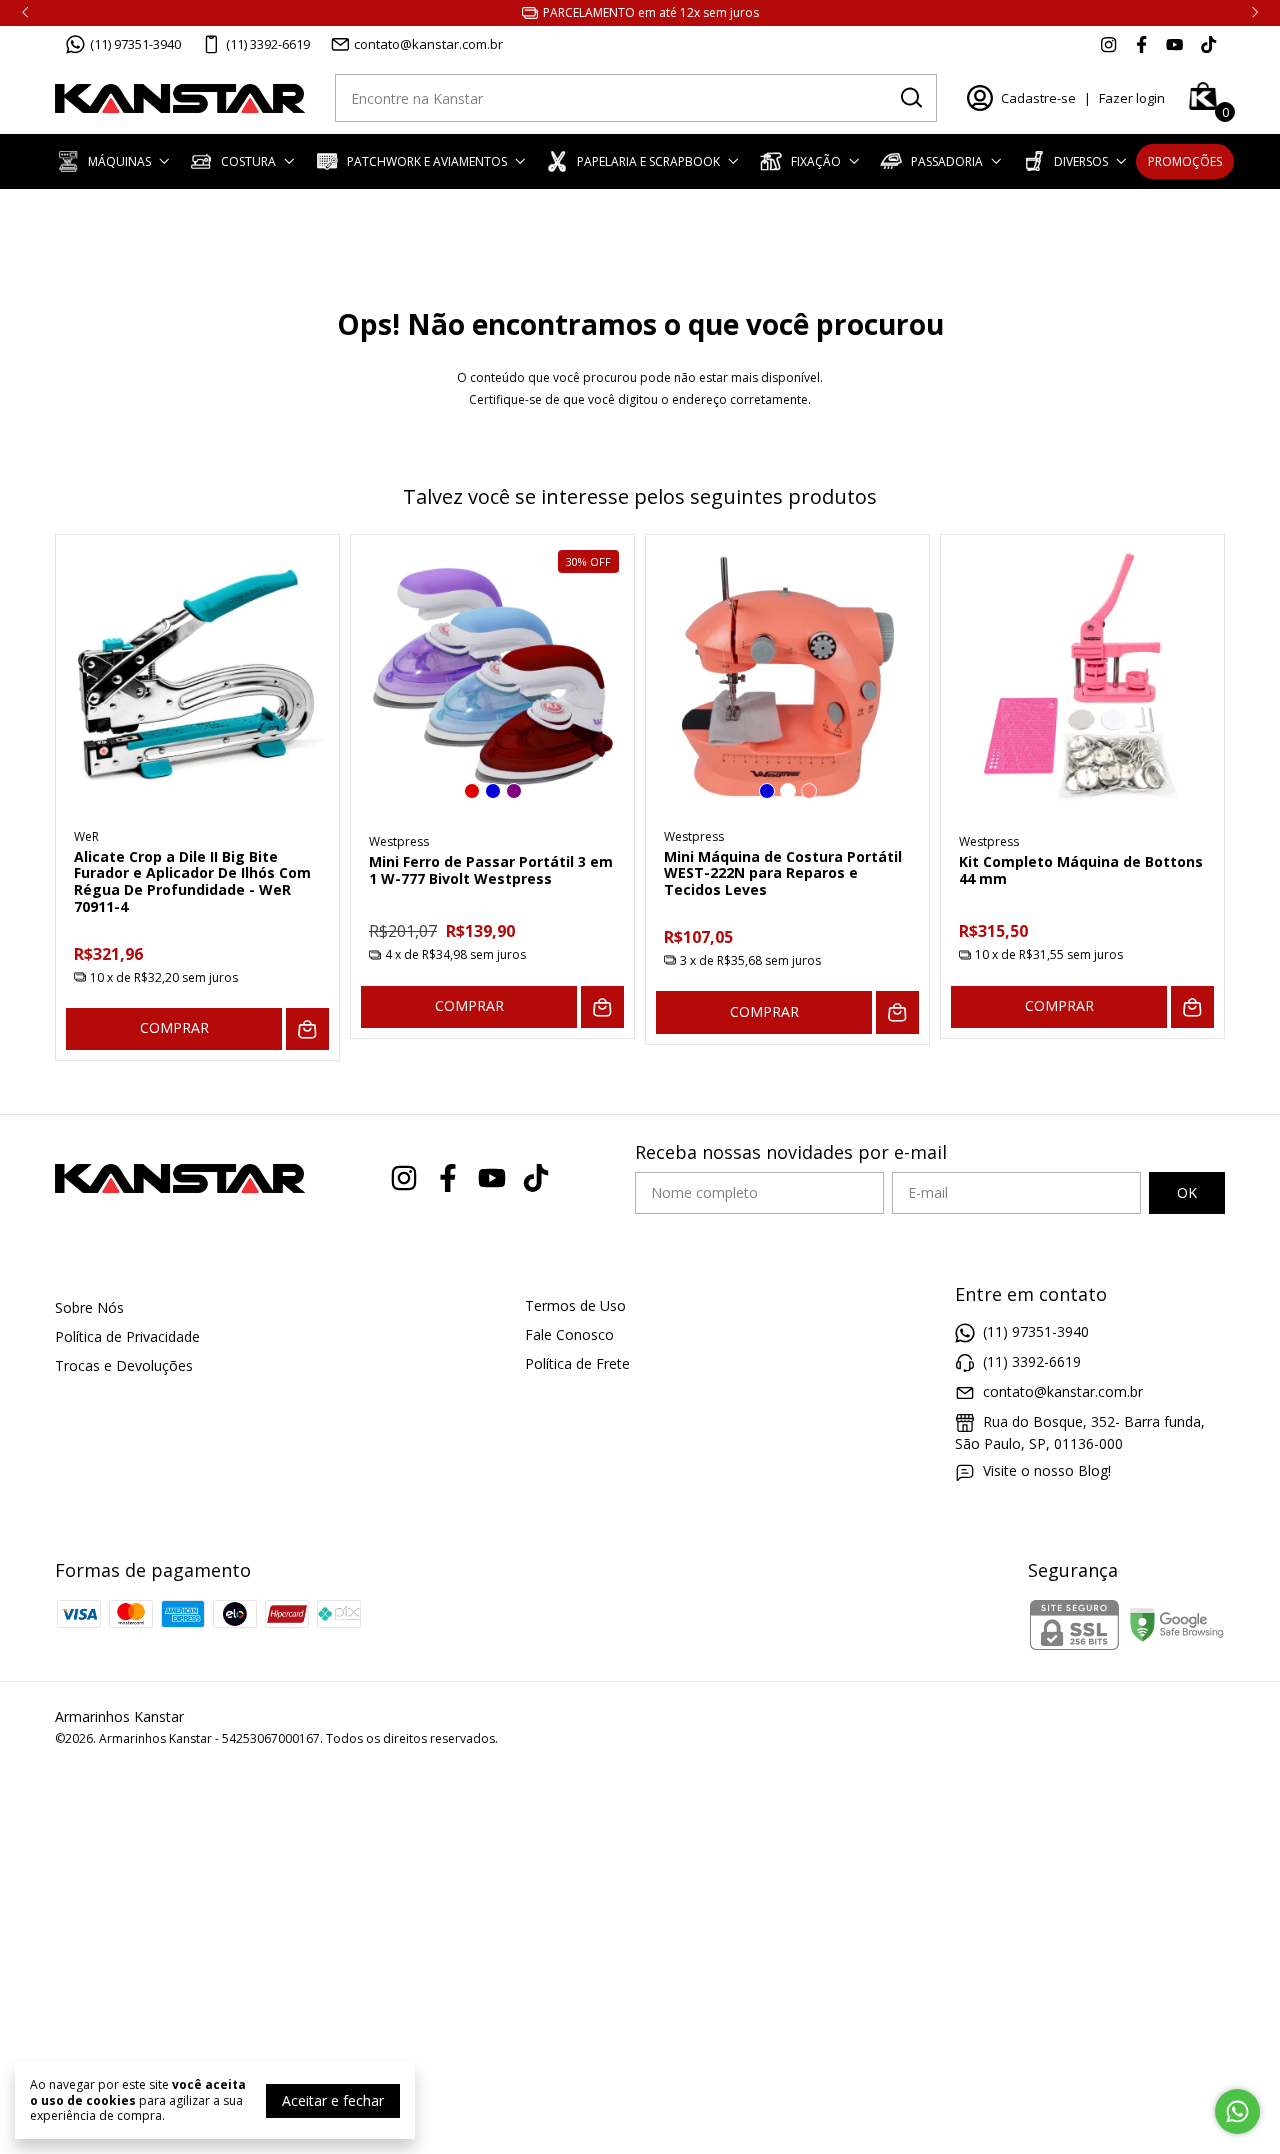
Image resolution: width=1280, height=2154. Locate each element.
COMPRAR (174, 1027)
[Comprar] (307, 1029)
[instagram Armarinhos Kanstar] (1108, 44)
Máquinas (119, 161)
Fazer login (1132, 98)
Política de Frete (577, 1363)
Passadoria (947, 161)
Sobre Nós (89, 1307)
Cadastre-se (1038, 98)
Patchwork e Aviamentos (427, 161)
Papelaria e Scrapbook (648, 161)
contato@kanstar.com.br (428, 44)
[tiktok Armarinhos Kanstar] (1208, 44)
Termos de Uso (575, 1305)
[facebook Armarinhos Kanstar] (1141, 44)
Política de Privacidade (127, 1336)
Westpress (399, 841)
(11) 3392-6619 (268, 44)
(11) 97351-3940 (135, 44)
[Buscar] (910, 97)
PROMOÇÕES (1185, 161)
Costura (248, 161)
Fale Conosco (569, 1334)
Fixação (816, 161)
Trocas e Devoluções (124, 1365)
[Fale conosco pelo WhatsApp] (1237, 2111)
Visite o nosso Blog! (1047, 1470)
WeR (86, 836)
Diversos (1081, 161)
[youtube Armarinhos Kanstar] (1174, 44)
